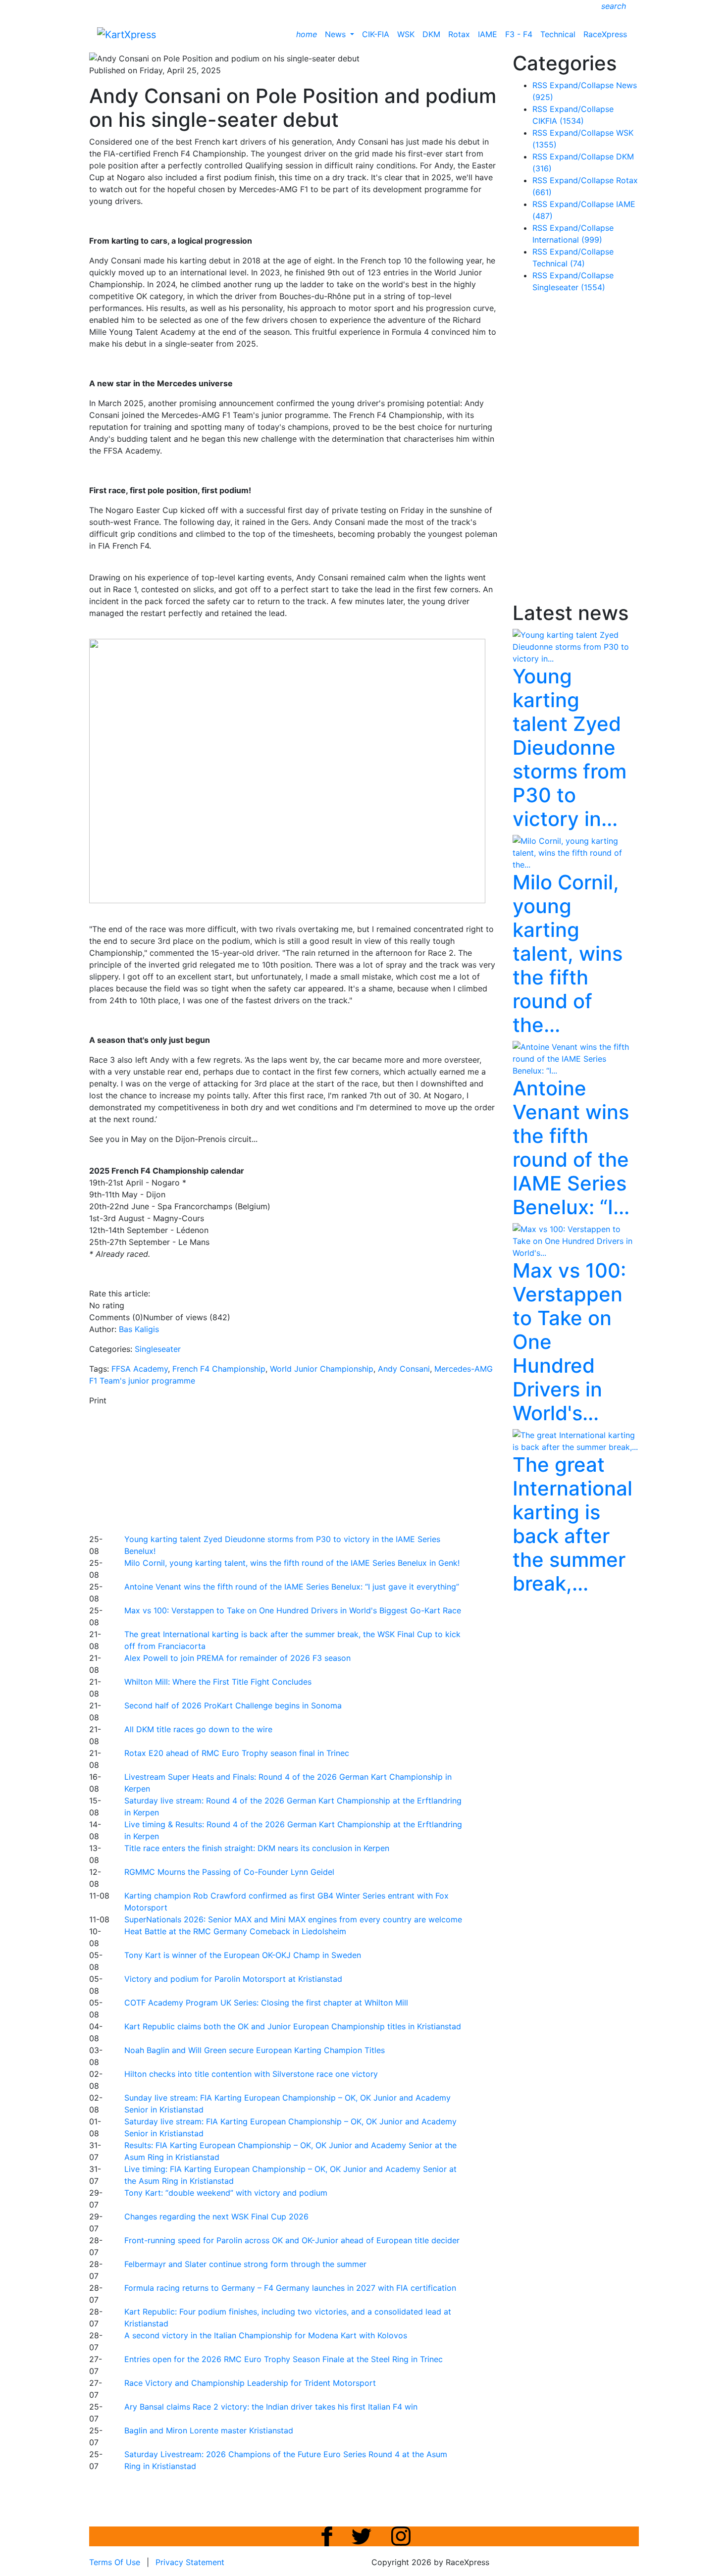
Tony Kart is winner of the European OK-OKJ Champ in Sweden (243, 1955)
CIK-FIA (376, 34)
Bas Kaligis (139, 1329)
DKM (431, 34)
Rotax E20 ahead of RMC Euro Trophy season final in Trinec (237, 1753)
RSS (540, 85)
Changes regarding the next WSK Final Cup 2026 (216, 2216)
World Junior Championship (322, 1369)
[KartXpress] (127, 34)
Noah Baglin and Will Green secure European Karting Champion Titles (255, 2050)
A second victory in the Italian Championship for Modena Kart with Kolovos (266, 2335)
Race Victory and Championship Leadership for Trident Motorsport (250, 2383)
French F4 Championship (219, 1369)
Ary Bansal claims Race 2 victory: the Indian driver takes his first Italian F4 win (271, 2407)
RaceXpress (605, 34)
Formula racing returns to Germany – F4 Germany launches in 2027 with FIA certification (290, 2288)
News (337, 34)
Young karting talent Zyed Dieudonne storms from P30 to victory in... (570, 747)
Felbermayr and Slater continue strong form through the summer (245, 2264)
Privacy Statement (190, 2562)
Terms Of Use (115, 2562)
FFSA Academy (140, 1369)
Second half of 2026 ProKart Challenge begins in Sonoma (233, 1705)
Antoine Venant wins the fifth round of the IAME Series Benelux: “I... (571, 1148)
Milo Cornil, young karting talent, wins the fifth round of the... (568, 953)
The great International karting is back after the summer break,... (572, 1524)
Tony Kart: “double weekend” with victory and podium (226, 2193)
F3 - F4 (519, 34)
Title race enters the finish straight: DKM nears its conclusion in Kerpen (257, 1848)
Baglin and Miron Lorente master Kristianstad (209, 2430)
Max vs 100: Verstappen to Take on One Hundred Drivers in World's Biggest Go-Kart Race (293, 1610)
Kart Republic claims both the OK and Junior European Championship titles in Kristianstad (293, 2026)
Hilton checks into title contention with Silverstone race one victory (251, 2074)
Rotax (459, 34)
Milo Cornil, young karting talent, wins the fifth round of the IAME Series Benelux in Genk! (292, 1563)
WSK (406, 34)
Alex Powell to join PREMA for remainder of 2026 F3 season (237, 1658)
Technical (558, 34)
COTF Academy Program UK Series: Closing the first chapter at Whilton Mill (266, 2003)
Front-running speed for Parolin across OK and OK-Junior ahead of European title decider (292, 2240)
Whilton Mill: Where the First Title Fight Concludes (218, 1682)
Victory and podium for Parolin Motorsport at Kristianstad (233, 1979)
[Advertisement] (329, 1468)
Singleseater (158, 1349)
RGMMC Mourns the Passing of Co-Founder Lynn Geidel (229, 1872)
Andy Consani (404, 1369)
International (567, 240)
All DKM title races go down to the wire (198, 1729)
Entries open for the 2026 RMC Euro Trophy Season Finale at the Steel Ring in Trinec (284, 2359)
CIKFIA (558, 121)
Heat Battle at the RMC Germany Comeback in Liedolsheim (235, 1931)
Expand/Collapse (582, 85)
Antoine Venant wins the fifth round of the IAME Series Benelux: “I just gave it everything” (292, 1587)
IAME (488, 34)
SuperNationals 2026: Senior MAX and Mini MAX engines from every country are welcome (293, 1919)
